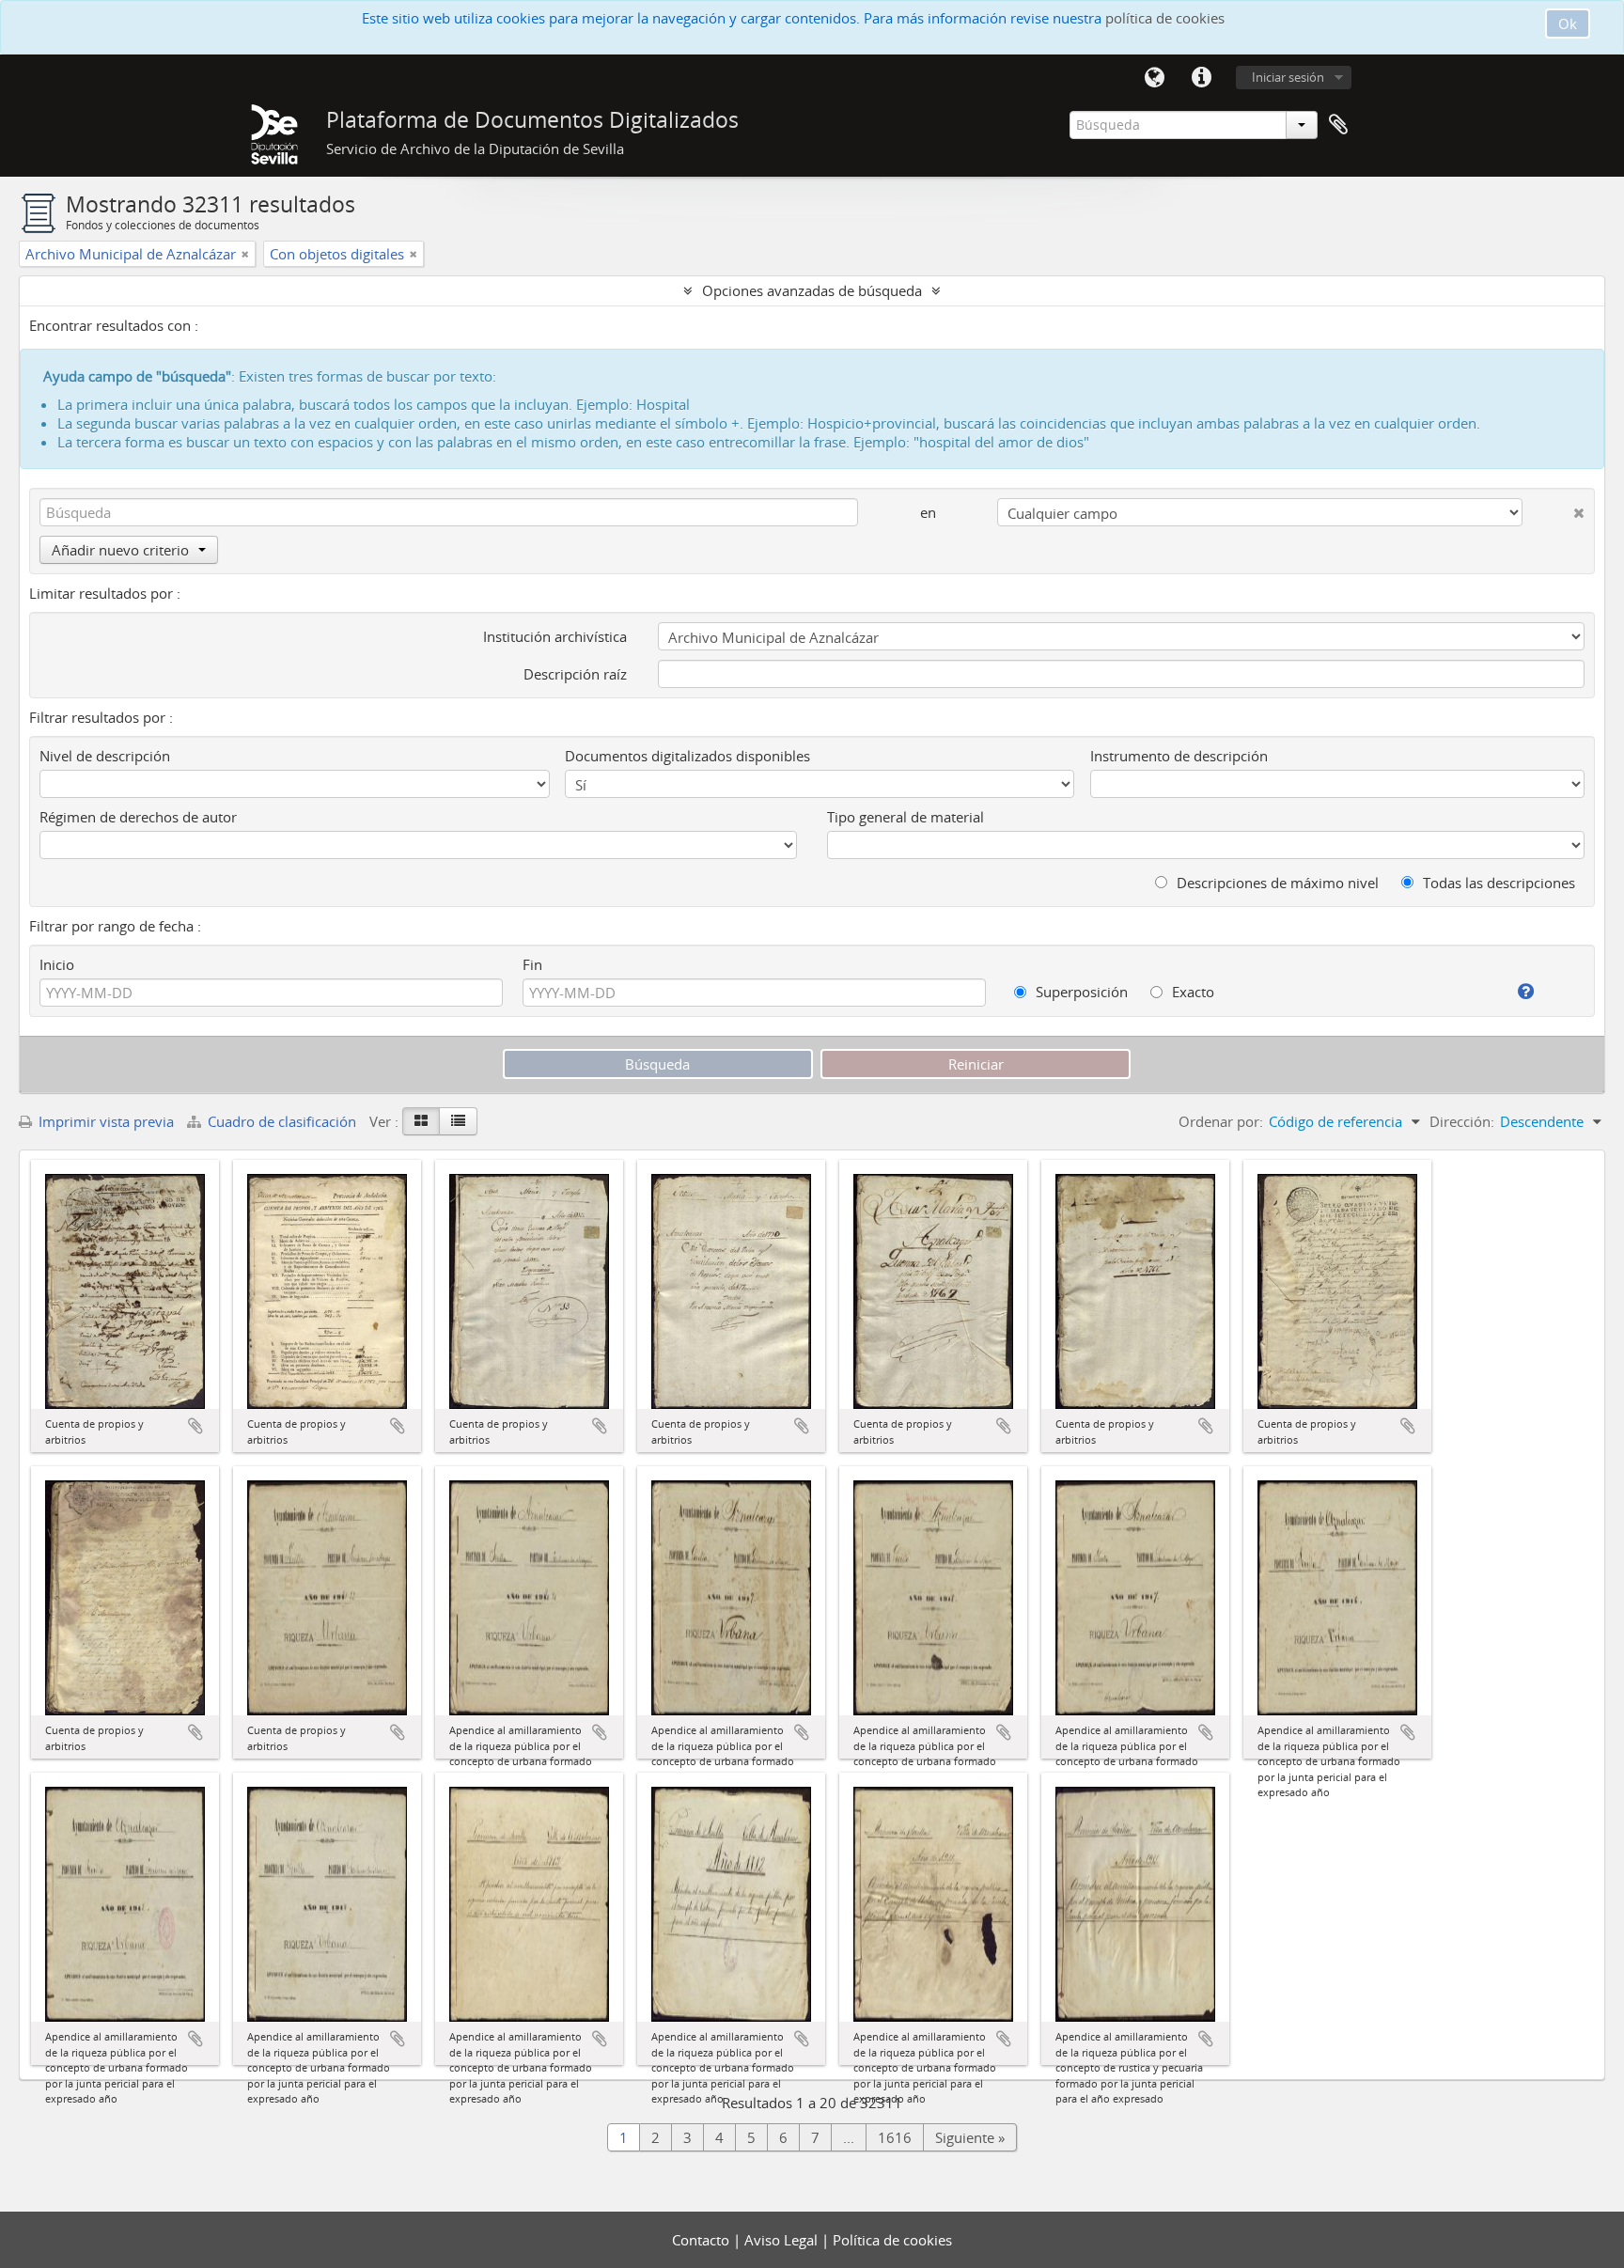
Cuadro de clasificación (282, 1121)
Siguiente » (970, 2137)
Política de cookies (892, 2240)
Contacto (703, 2240)
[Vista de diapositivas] (421, 1121)
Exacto (1191, 992)
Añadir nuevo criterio (120, 550)
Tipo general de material (906, 817)
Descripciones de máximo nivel (1276, 883)
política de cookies (1165, 18)
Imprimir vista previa (104, 1121)
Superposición (1080, 992)
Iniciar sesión (1288, 77)
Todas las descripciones (1497, 883)
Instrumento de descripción (1179, 756)
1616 (895, 2137)
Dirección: (1462, 1121)
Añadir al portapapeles (195, 1426)
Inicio (57, 964)
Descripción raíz (575, 674)
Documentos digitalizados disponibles (687, 756)
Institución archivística (555, 636)
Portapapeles (1338, 125)
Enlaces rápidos (1201, 78)
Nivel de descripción (105, 756)
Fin (532, 964)
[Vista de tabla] (458, 1121)
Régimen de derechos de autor (138, 817)
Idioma (1154, 78)
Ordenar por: (1221, 1121)
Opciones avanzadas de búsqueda (812, 290)
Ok (1568, 23)
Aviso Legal (783, 2240)
